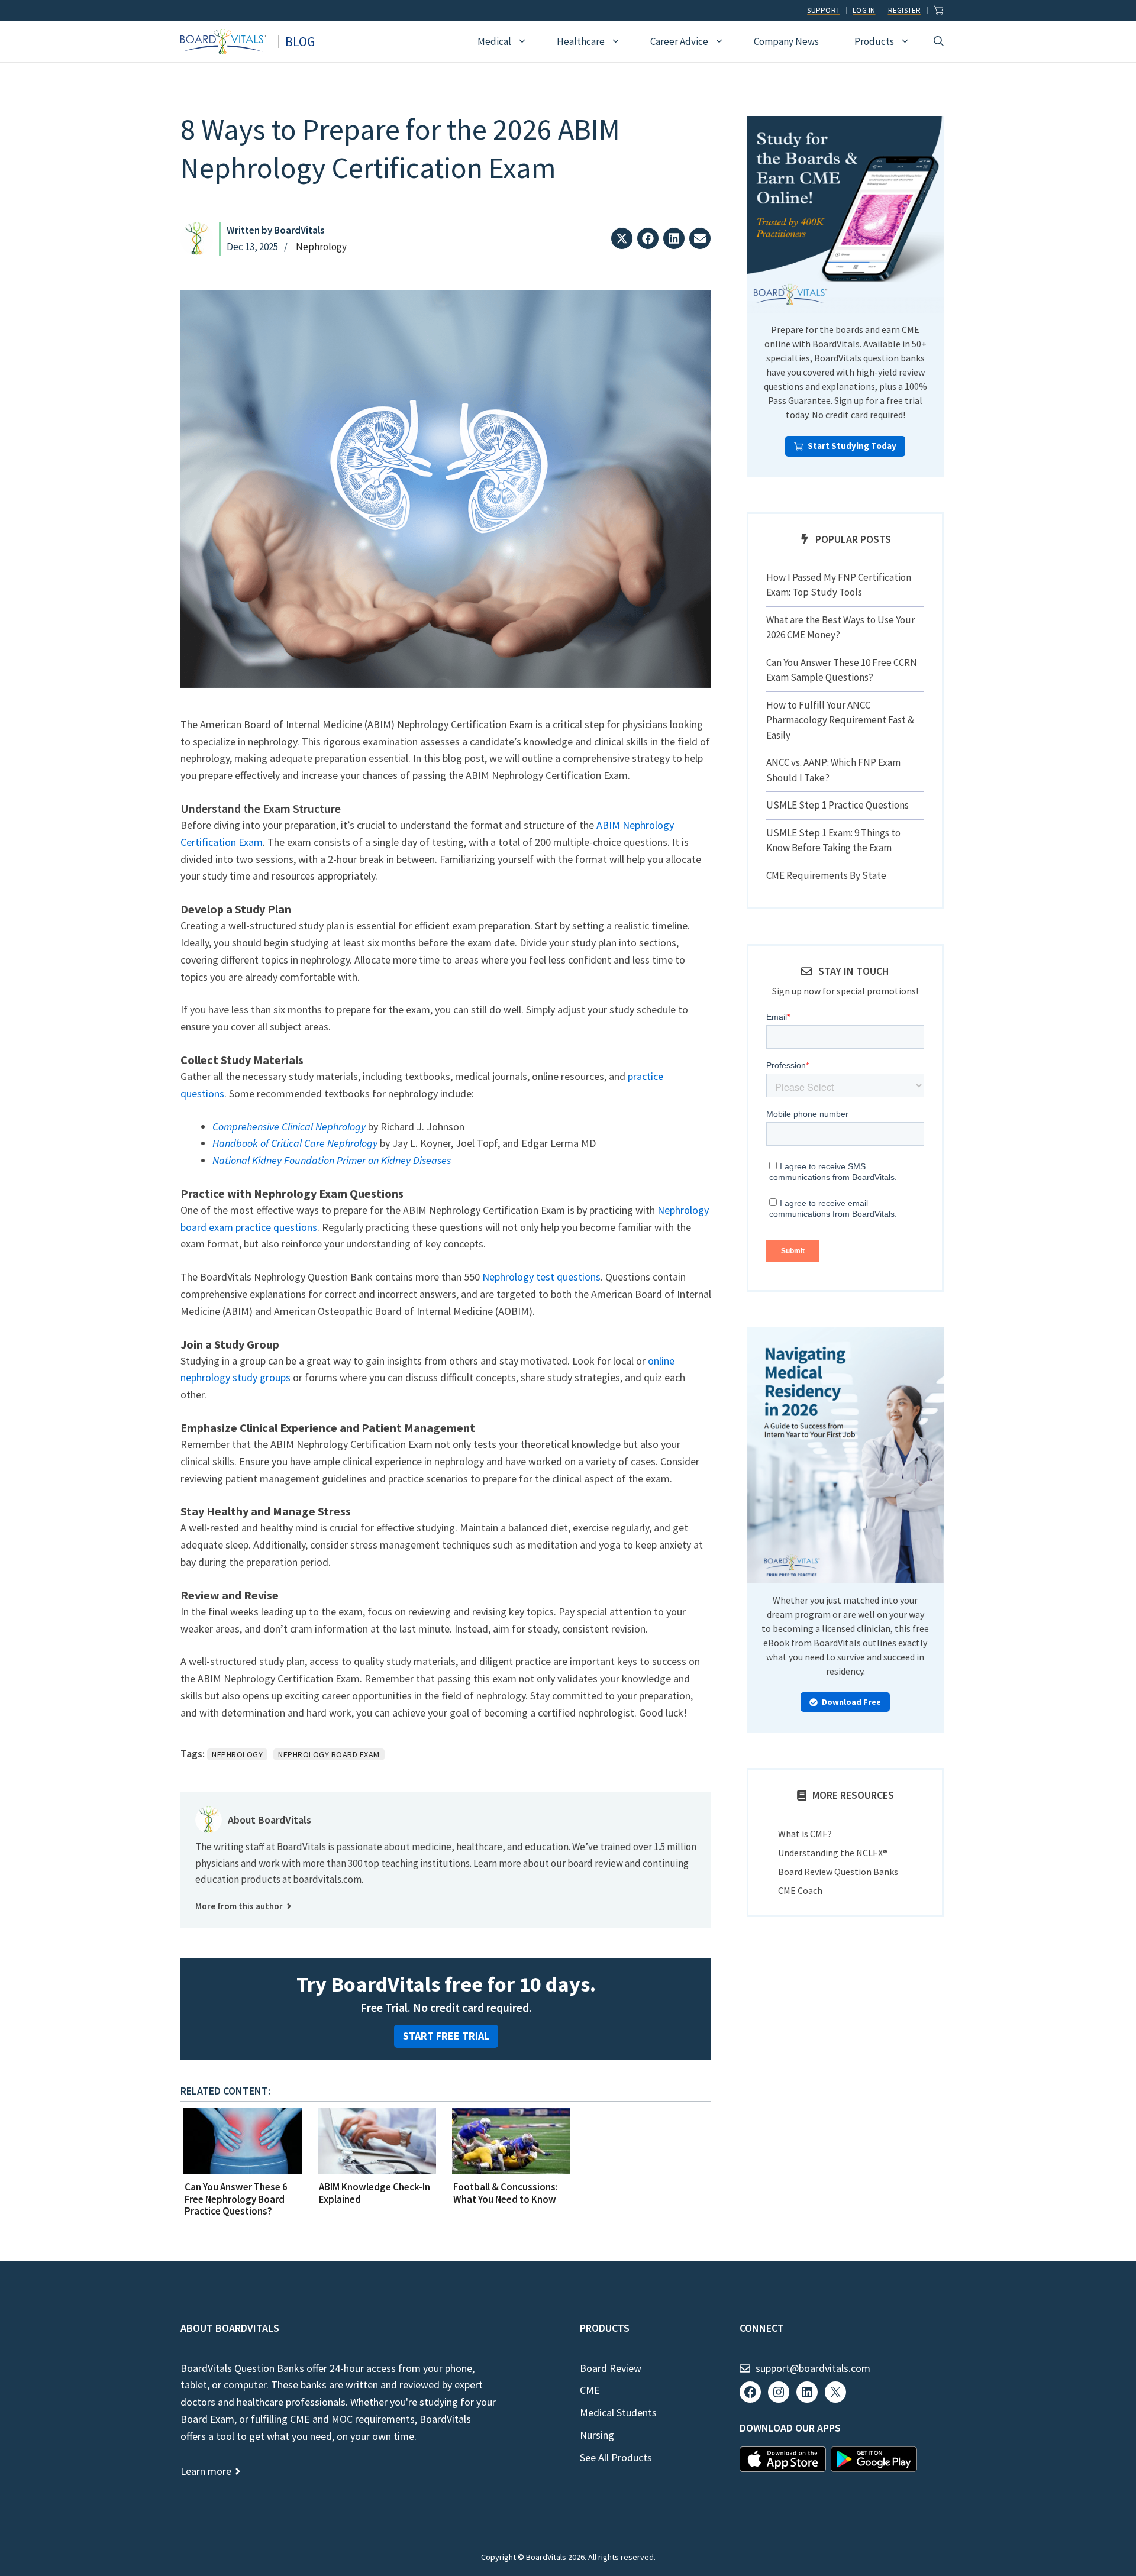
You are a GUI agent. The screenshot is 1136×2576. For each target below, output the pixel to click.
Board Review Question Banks (838, 1872)
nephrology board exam (329, 1754)
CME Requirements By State (826, 875)
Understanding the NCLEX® (833, 1853)
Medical (494, 41)
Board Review (611, 2368)
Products (874, 41)
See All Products (616, 2457)
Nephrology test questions (541, 1277)
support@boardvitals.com (813, 2368)
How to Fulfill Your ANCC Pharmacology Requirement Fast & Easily (840, 720)
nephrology (237, 1754)
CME (590, 2390)
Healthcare (581, 41)
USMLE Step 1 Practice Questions (838, 805)
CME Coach (800, 1890)
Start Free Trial (446, 2036)
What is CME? (805, 1834)
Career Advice (679, 41)
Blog (300, 41)
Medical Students (618, 2412)
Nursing (597, 2435)
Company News (786, 41)
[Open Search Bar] (939, 41)
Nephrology (321, 247)
